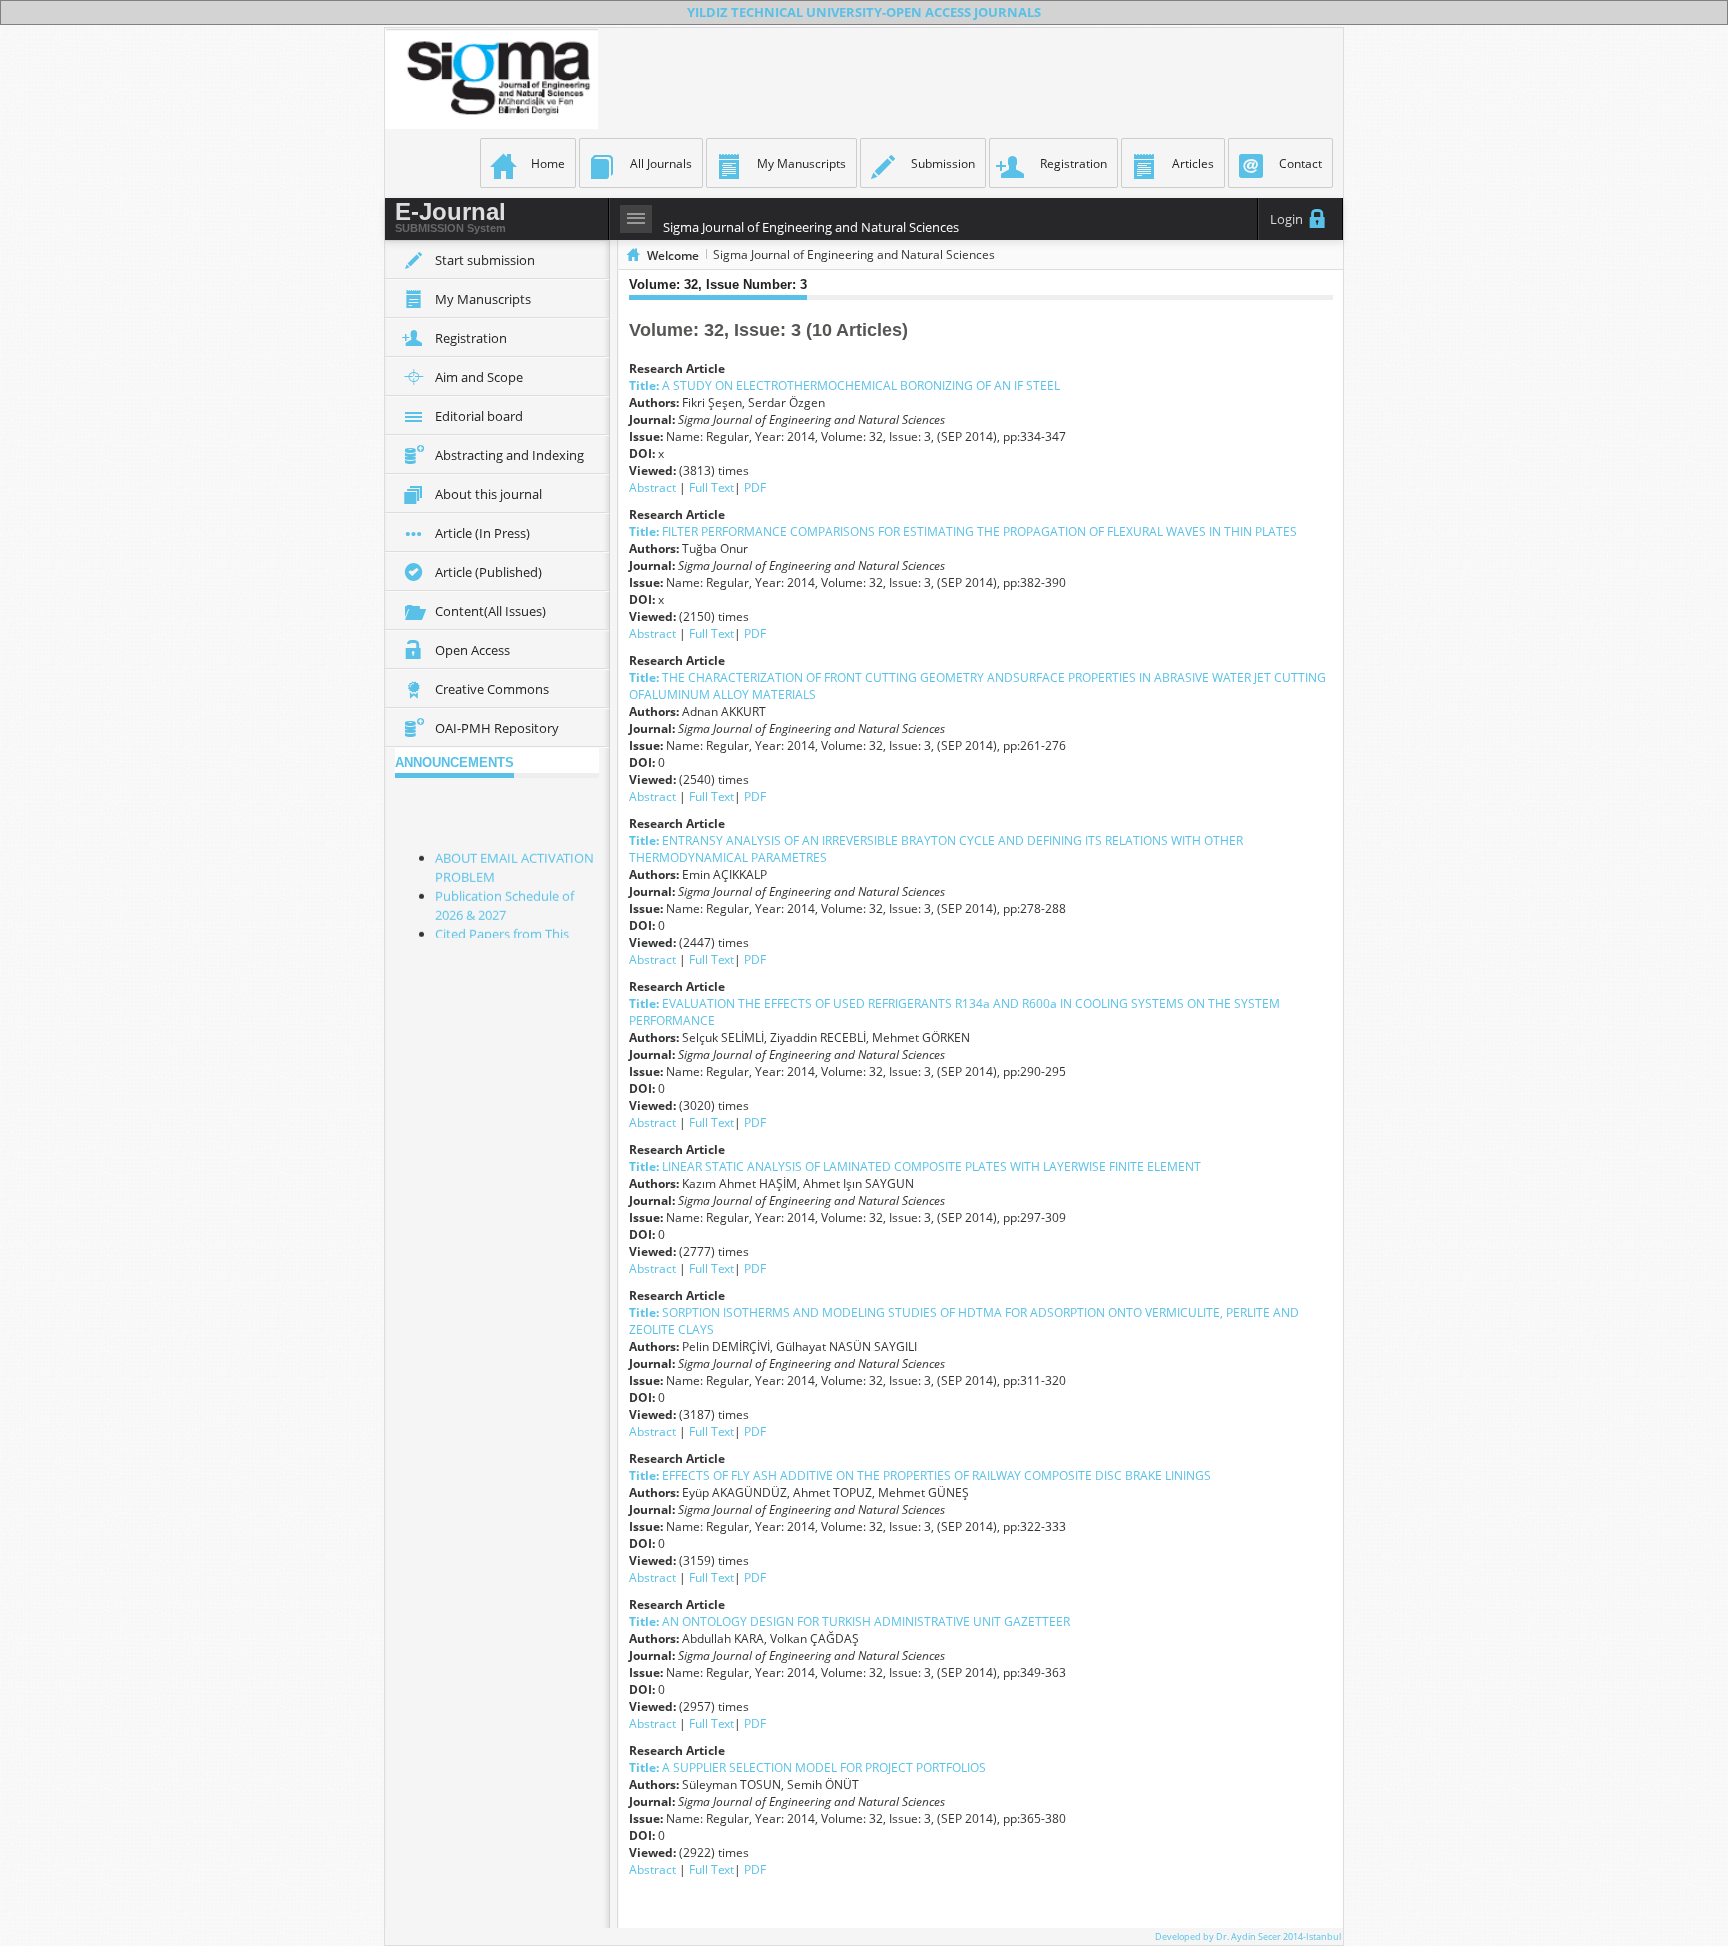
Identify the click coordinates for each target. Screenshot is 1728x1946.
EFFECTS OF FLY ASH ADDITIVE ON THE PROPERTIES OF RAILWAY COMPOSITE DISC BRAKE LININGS (920, 1475)
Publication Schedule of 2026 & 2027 (504, 897)
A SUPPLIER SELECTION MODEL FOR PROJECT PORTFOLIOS (807, 1767)
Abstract (654, 487)
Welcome (673, 255)
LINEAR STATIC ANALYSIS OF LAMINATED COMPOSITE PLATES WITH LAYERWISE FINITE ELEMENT (915, 1166)
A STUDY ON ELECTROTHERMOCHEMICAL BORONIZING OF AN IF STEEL (844, 385)
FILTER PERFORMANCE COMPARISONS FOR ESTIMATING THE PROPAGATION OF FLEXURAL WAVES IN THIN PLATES (963, 531)
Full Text (711, 487)
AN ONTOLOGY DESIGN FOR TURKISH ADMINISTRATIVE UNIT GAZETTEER (849, 1621)
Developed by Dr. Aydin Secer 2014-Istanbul (1248, 1936)
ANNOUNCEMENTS (454, 762)
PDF (755, 487)
